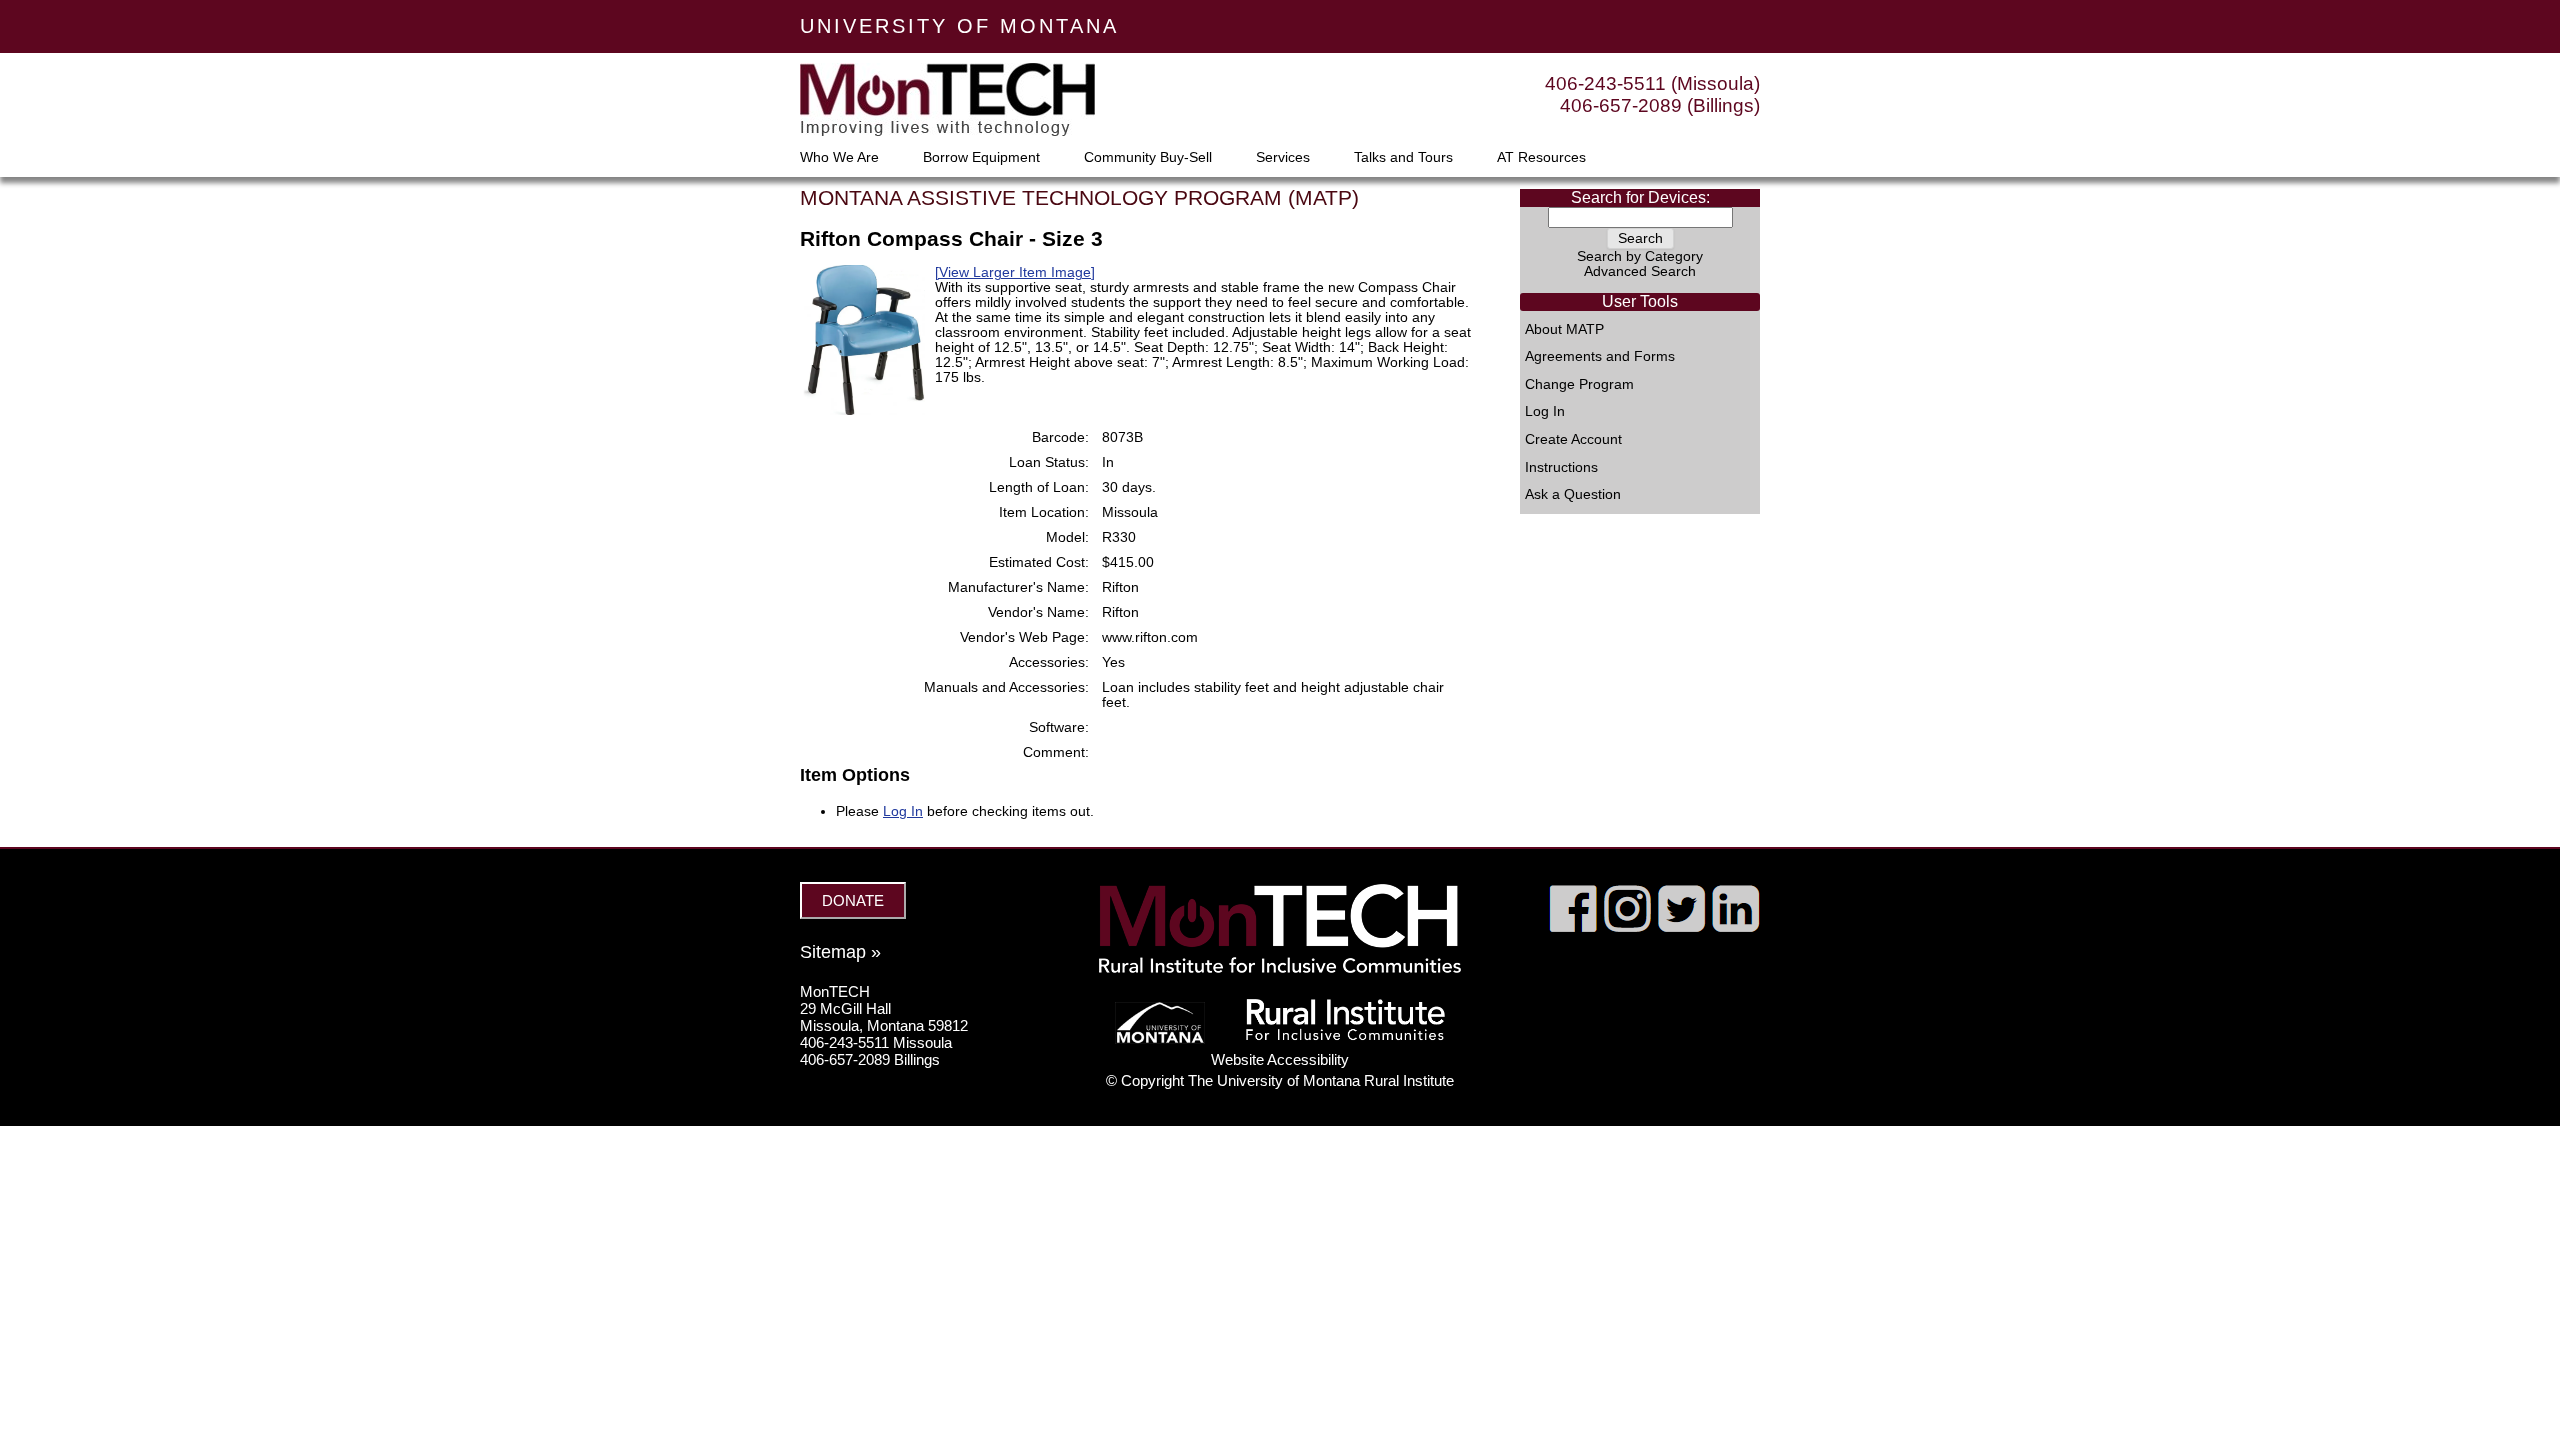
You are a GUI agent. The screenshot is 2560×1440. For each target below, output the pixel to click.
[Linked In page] (1735, 927)
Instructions (1561, 468)
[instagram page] (1627, 927)
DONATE (853, 900)
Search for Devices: (1640, 197)
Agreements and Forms (1600, 357)
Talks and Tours (1403, 158)
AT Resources (1541, 158)
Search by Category (1640, 256)
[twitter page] (1681, 927)
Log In (1545, 412)
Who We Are (839, 158)
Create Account (1573, 440)
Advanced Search (1640, 271)
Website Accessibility (1280, 1059)
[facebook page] (1573, 927)
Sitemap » (840, 952)
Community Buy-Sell (1148, 158)
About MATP (1564, 330)
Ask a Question (1573, 495)
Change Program (1579, 385)
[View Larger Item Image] (1015, 272)
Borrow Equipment (981, 158)
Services (1283, 158)
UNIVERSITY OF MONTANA (959, 26)
